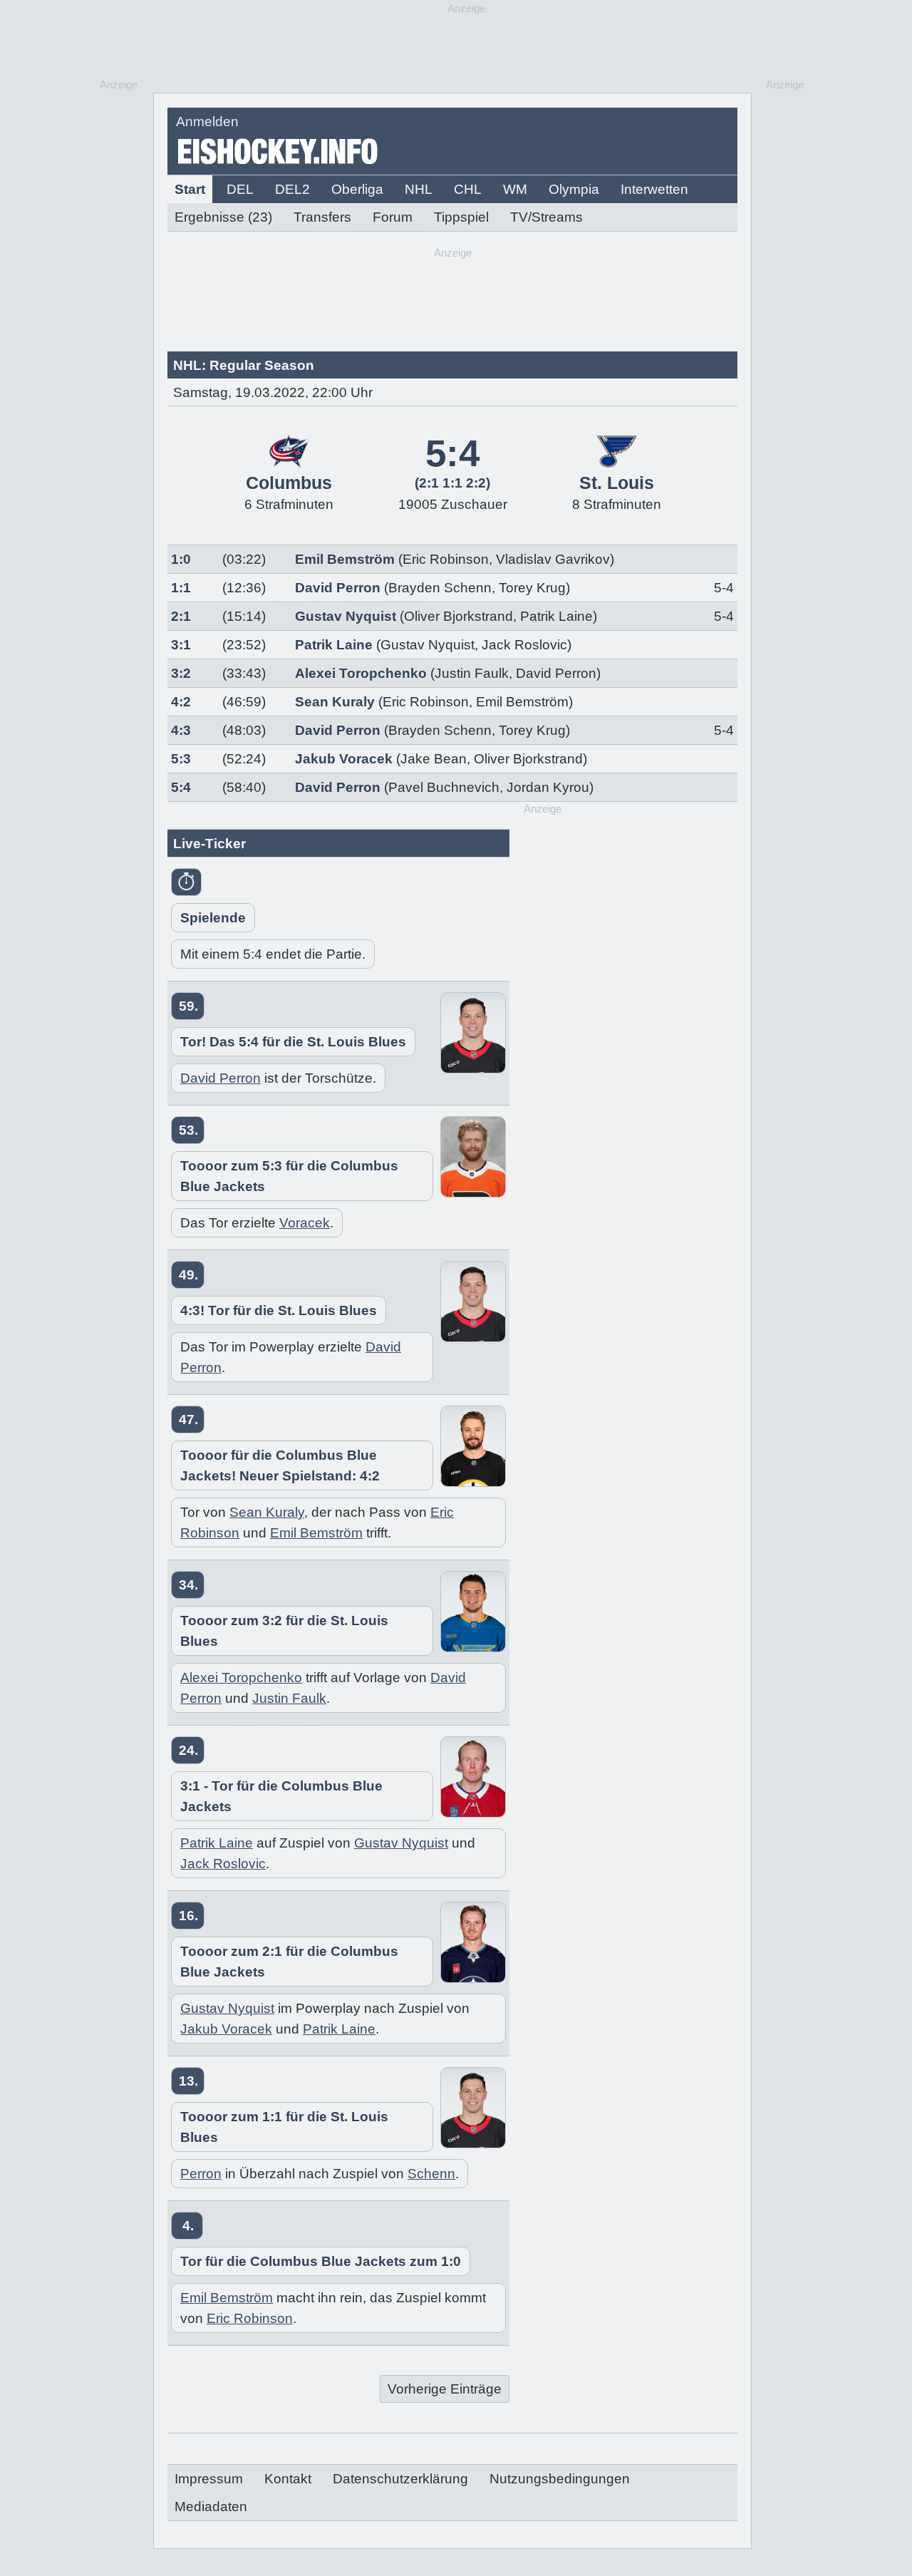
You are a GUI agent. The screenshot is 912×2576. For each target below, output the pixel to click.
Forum (393, 217)
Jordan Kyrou (548, 787)
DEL (240, 189)
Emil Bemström (345, 559)
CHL (468, 189)
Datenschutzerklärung (400, 2479)
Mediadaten (211, 2507)
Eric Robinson (446, 559)
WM (515, 189)
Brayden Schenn (440, 588)
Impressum (209, 2479)
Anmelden (207, 122)
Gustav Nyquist (346, 616)
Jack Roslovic (524, 645)
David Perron (338, 588)
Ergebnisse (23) (223, 217)
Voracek (305, 1223)
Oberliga (357, 189)
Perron (201, 2174)
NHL (419, 189)
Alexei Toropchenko (361, 673)
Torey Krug (532, 588)
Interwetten (654, 189)
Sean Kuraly (335, 702)
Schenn (431, 2174)
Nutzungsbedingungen (560, 2479)
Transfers (322, 217)
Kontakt (288, 2479)
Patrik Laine (556, 616)
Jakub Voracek (344, 759)
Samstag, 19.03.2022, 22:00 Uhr (273, 392)
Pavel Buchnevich (444, 787)
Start (190, 189)
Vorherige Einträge (445, 2389)
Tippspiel (461, 217)
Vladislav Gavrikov (553, 559)
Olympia (574, 189)
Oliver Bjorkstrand (458, 616)
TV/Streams (546, 217)
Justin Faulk (472, 673)
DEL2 (292, 189)
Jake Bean (434, 759)
